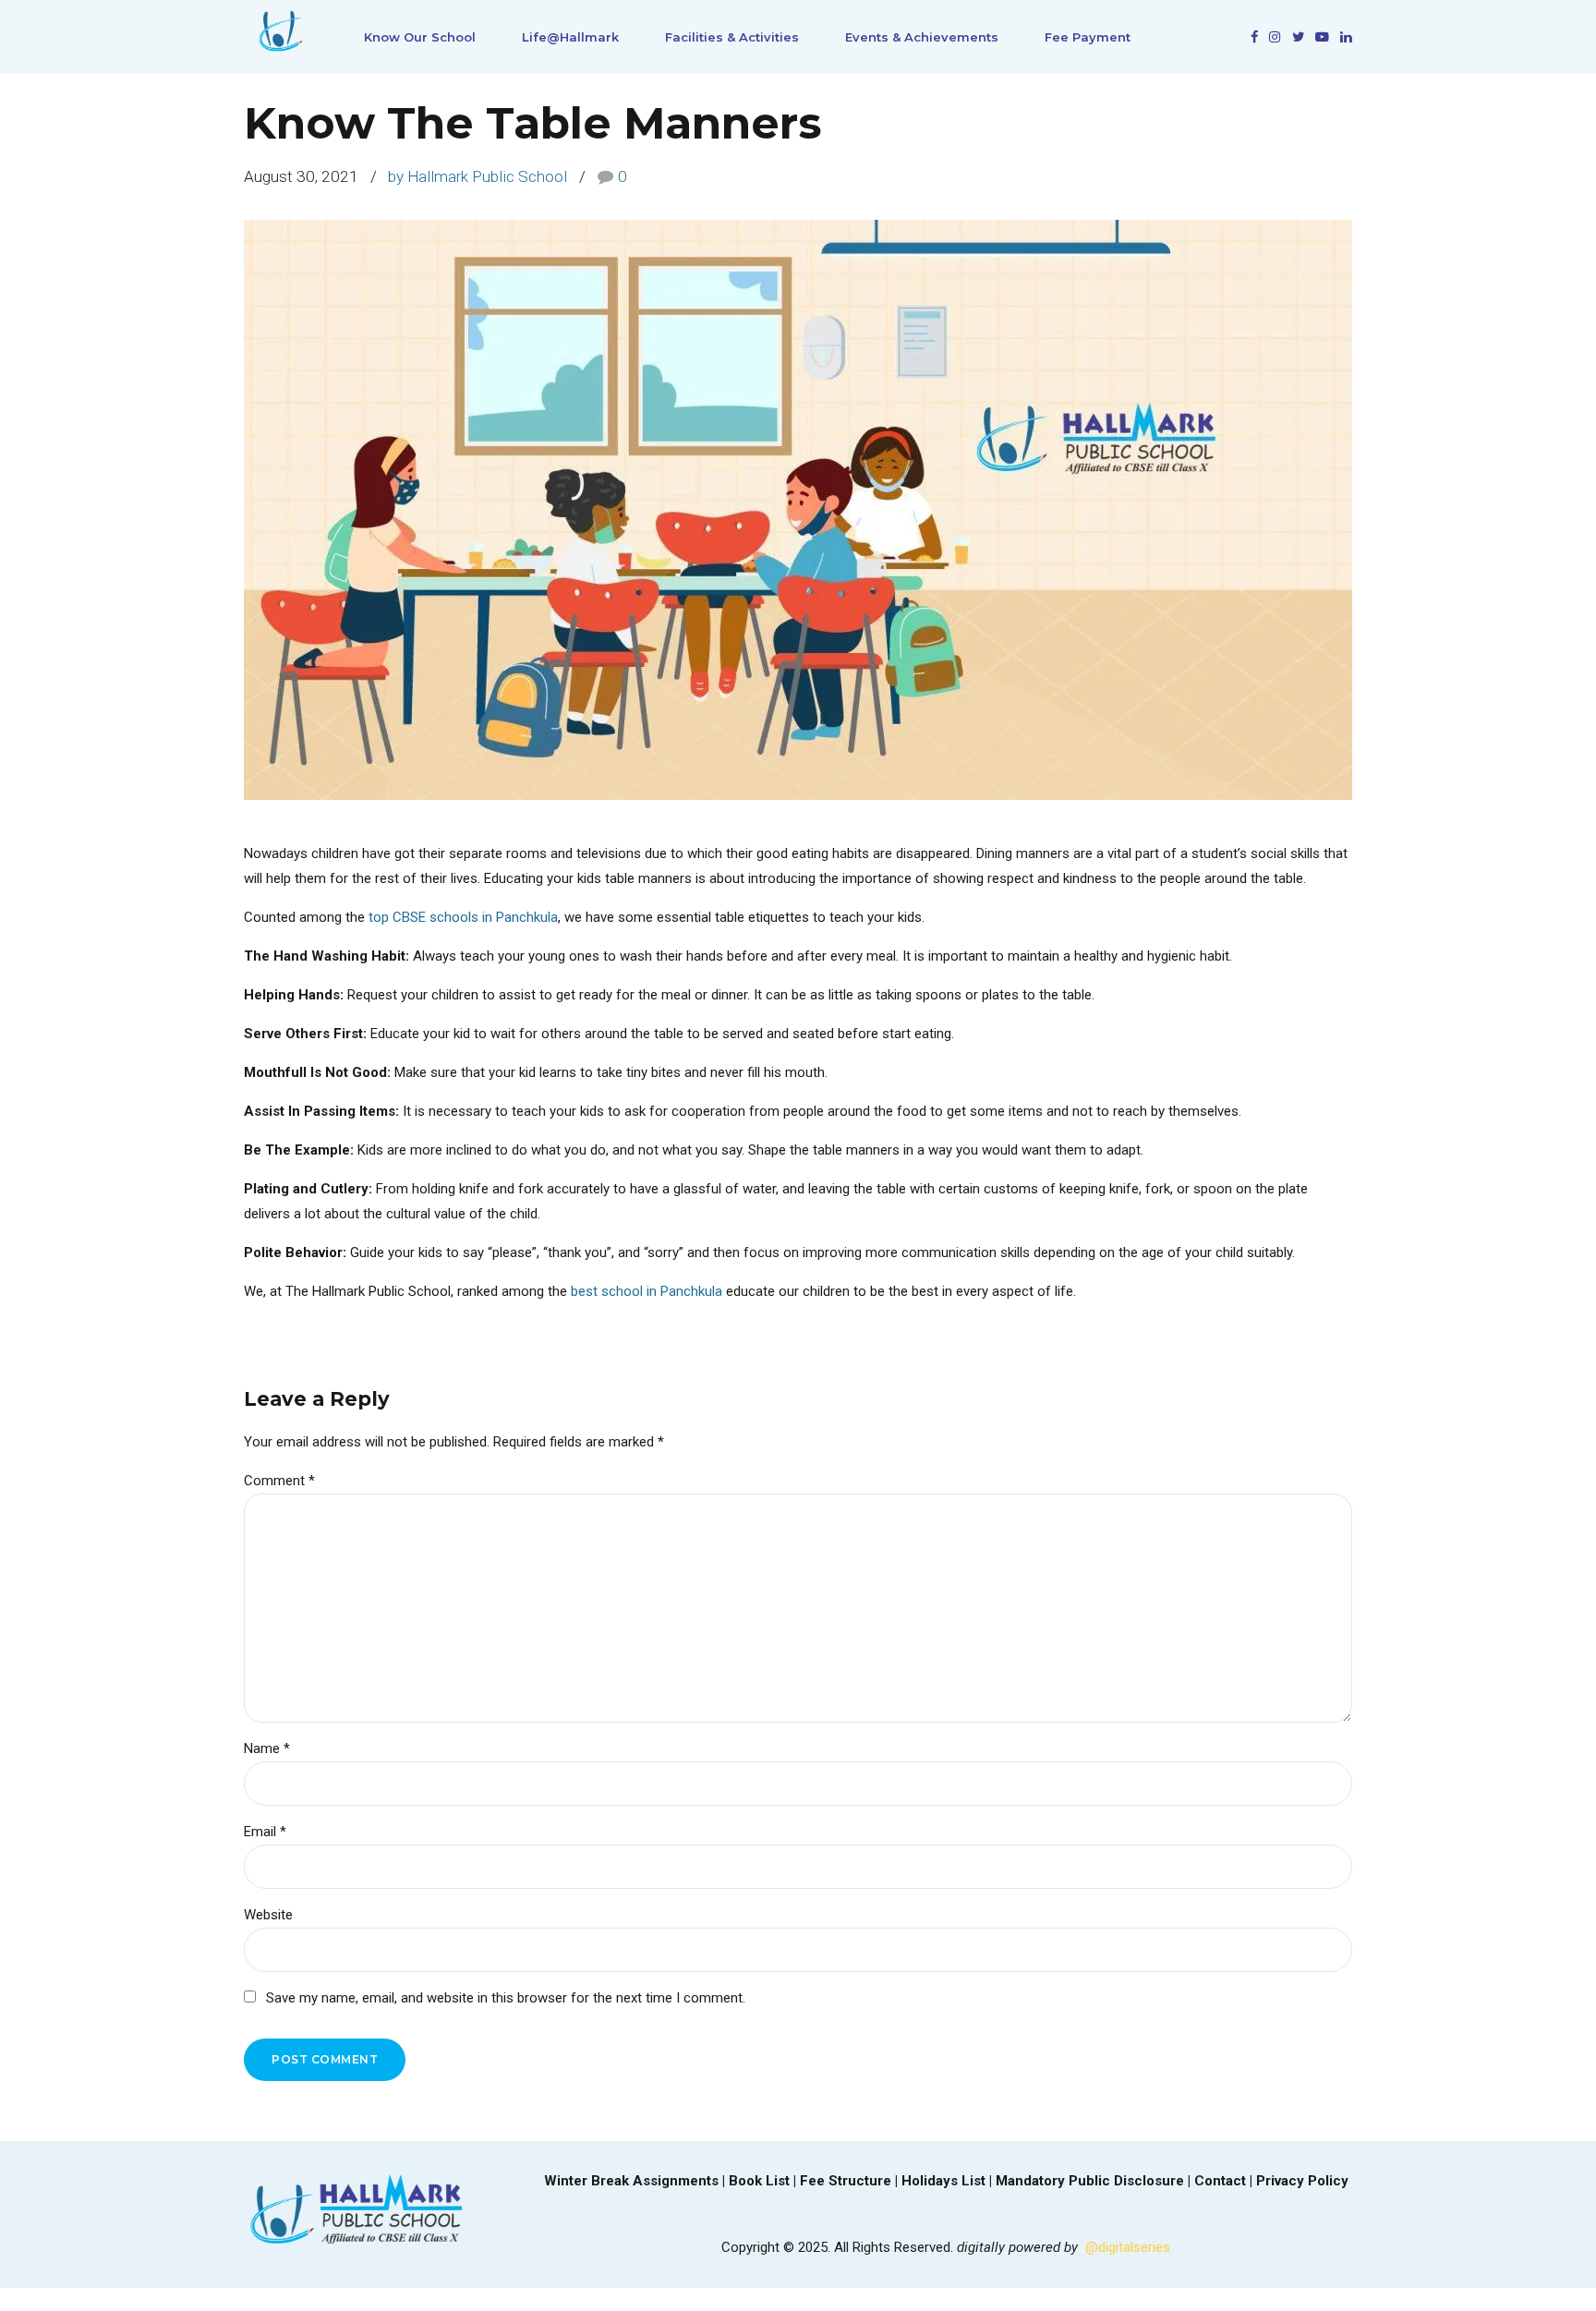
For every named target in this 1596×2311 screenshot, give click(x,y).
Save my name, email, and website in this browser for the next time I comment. (506, 1998)
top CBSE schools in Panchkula (463, 917)
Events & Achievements (922, 37)
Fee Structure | (851, 2181)
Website (268, 1915)
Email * (265, 1832)
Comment (279, 1481)
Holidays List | (949, 2181)
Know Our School (420, 37)
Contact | (1225, 2181)
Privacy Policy (1302, 2181)
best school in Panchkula (647, 1291)
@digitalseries (1128, 2247)
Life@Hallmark (570, 37)
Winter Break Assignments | (636, 2181)
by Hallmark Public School (478, 176)
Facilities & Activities (732, 37)
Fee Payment (1088, 37)
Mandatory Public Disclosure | (1095, 2181)
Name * (267, 1748)
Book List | (764, 2181)
